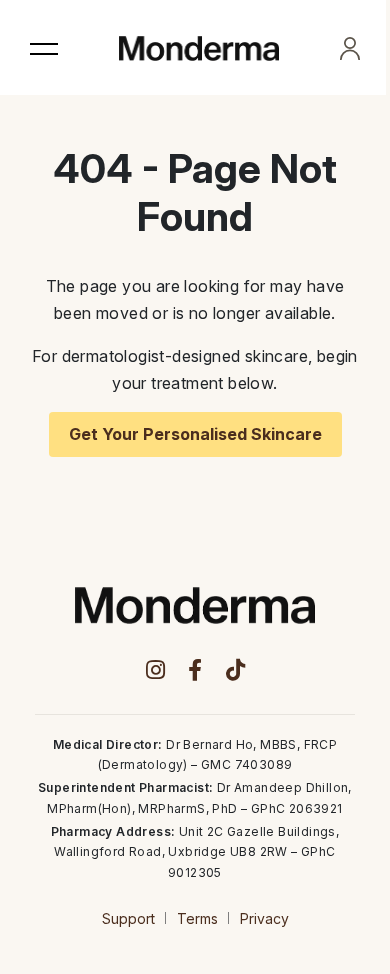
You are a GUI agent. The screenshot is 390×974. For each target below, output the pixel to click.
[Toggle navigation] (44, 48)
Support (128, 918)
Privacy (264, 918)
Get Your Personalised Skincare (195, 434)
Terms (197, 918)
